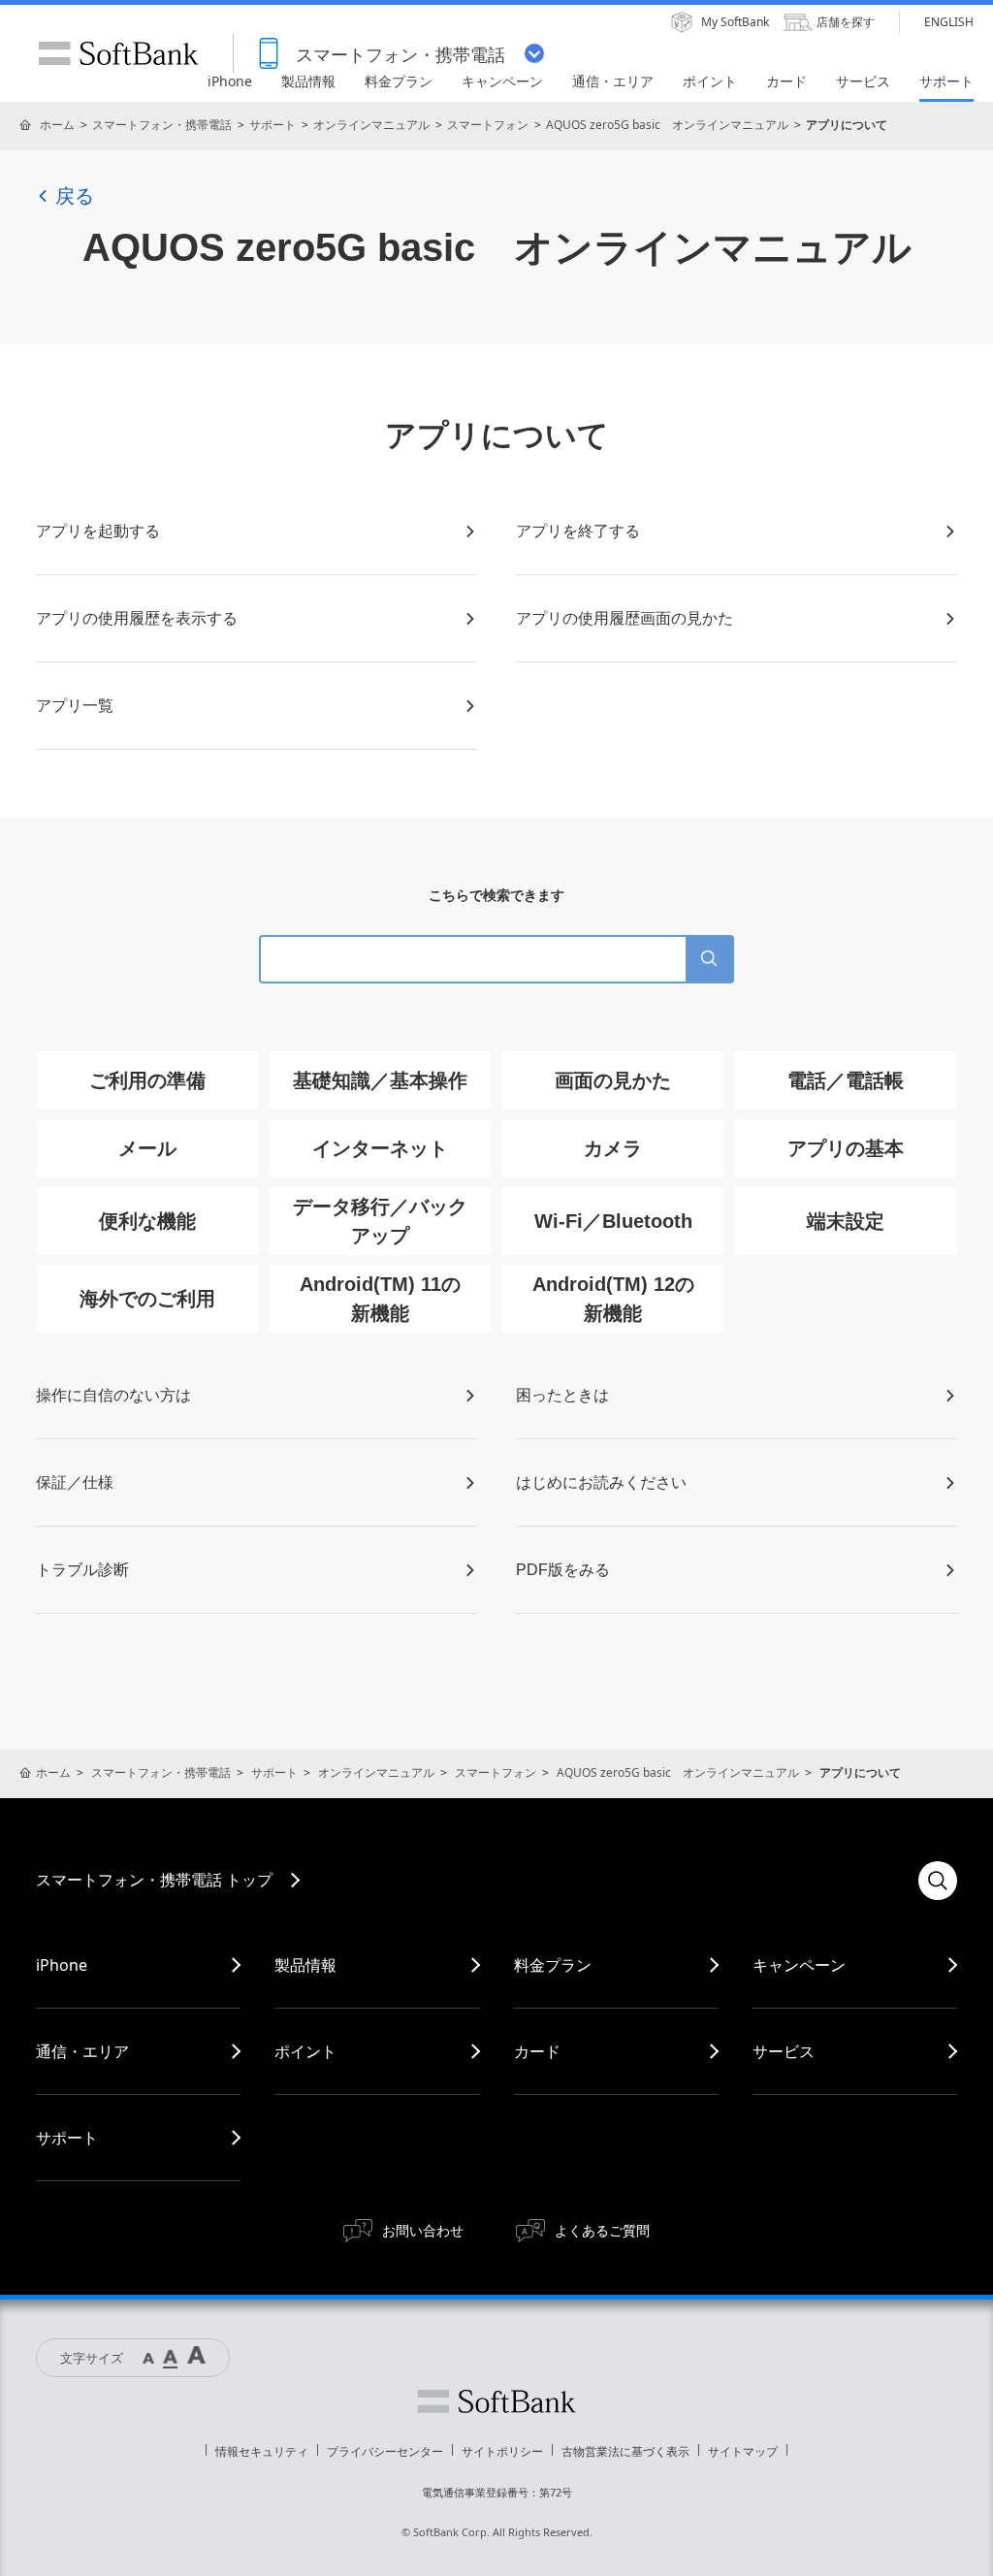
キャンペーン (799, 1965)
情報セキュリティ (262, 2451)
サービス (784, 2051)
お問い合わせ (423, 2230)
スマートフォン (488, 125)
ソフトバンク (496, 2401)
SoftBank (118, 53)
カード (537, 2051)
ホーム (57, 125)
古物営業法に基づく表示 (625, 2451)
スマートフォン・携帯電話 (162, 125)
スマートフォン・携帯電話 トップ (154, 1880)
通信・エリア (82, 2051)
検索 (938, 1881)
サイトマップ (743, 2451)
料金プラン (553, 1965)
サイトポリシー (502, 2451)
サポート (272, 125)
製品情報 (305, 1965)
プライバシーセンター (385, 2451)
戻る (75, 196)
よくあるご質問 (602, 2230)
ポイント (305, 2051)
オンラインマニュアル (371, 125)
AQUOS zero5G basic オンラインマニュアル (667, 125)
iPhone (62, 1965)
